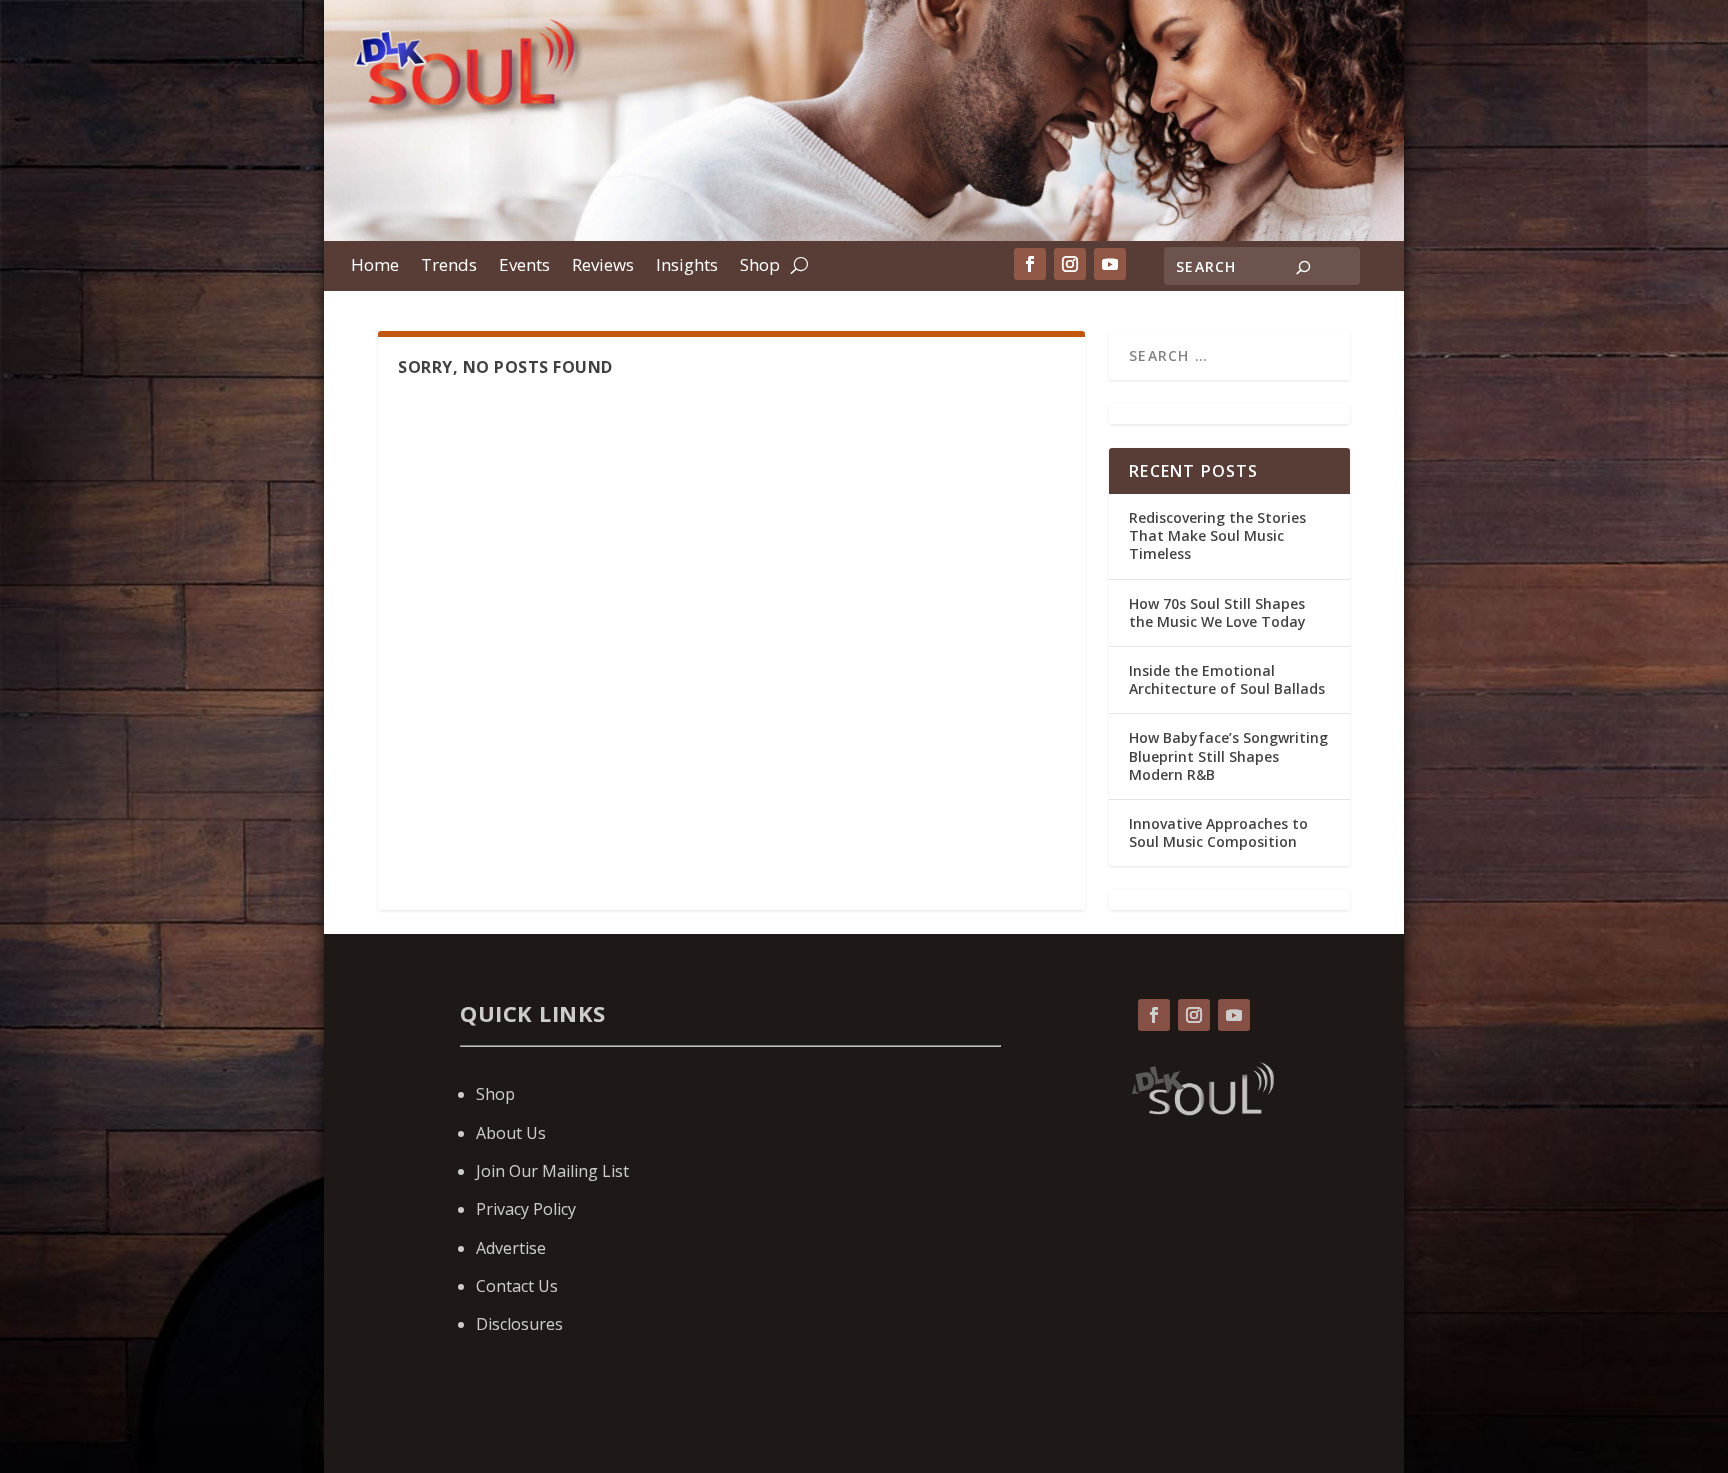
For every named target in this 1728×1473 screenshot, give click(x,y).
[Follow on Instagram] (1070, 264)
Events (524, 267)
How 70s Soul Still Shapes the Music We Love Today (1217, 612)
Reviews (603, 267)
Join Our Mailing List (552, 1171)
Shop (760, 267)
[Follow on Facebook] (1030, 264)
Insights (687, 267)
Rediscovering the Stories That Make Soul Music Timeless (1217, 535)
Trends (449, 267)
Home (375, 267)
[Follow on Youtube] (1110, 264)
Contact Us (517, 1286)
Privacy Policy (526, 1209)
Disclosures (519, 1324)
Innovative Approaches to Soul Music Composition (1218, 832)
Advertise (511, 1248)
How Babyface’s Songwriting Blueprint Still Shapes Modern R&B (1228, 755)
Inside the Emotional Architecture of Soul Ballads (1227, 679)
